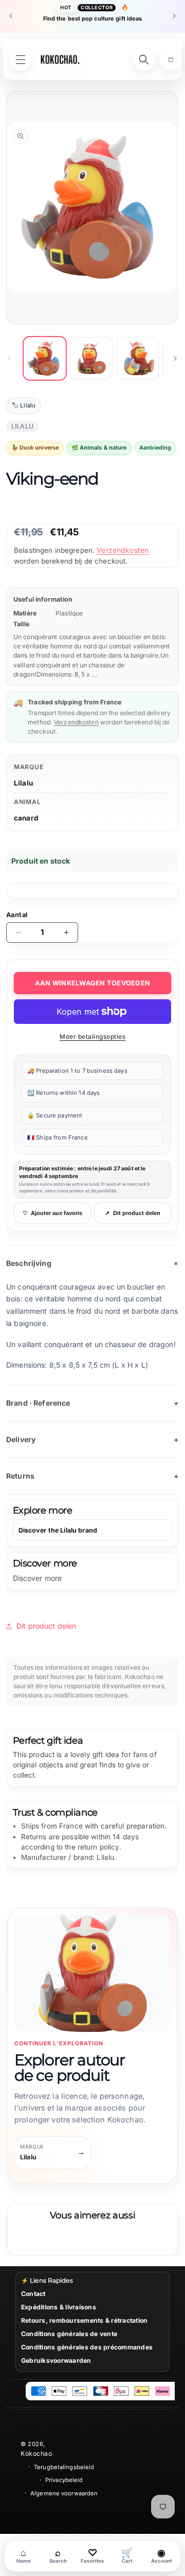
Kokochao (36, 2453)
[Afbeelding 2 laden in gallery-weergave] (91, 358)
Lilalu (23, 783)
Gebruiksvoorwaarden (56, 2360)
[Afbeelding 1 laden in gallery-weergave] (45, 358)
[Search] (144, 60)
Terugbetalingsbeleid (64, 2467)
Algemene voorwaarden (64, 2493)
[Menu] (21, 60)
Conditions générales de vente (69, 2334)
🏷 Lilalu (24, 405)
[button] (171, 60)
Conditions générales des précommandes (87, 2347)
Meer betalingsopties (92, 1037)
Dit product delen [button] (46, 1626)
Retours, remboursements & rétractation (84, 2320)
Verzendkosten (123, 550)
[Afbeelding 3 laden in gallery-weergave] (138, 358)
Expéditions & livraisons (59, 2307)
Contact (33, 2294)
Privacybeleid (64, 2480)
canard (26, 818)
